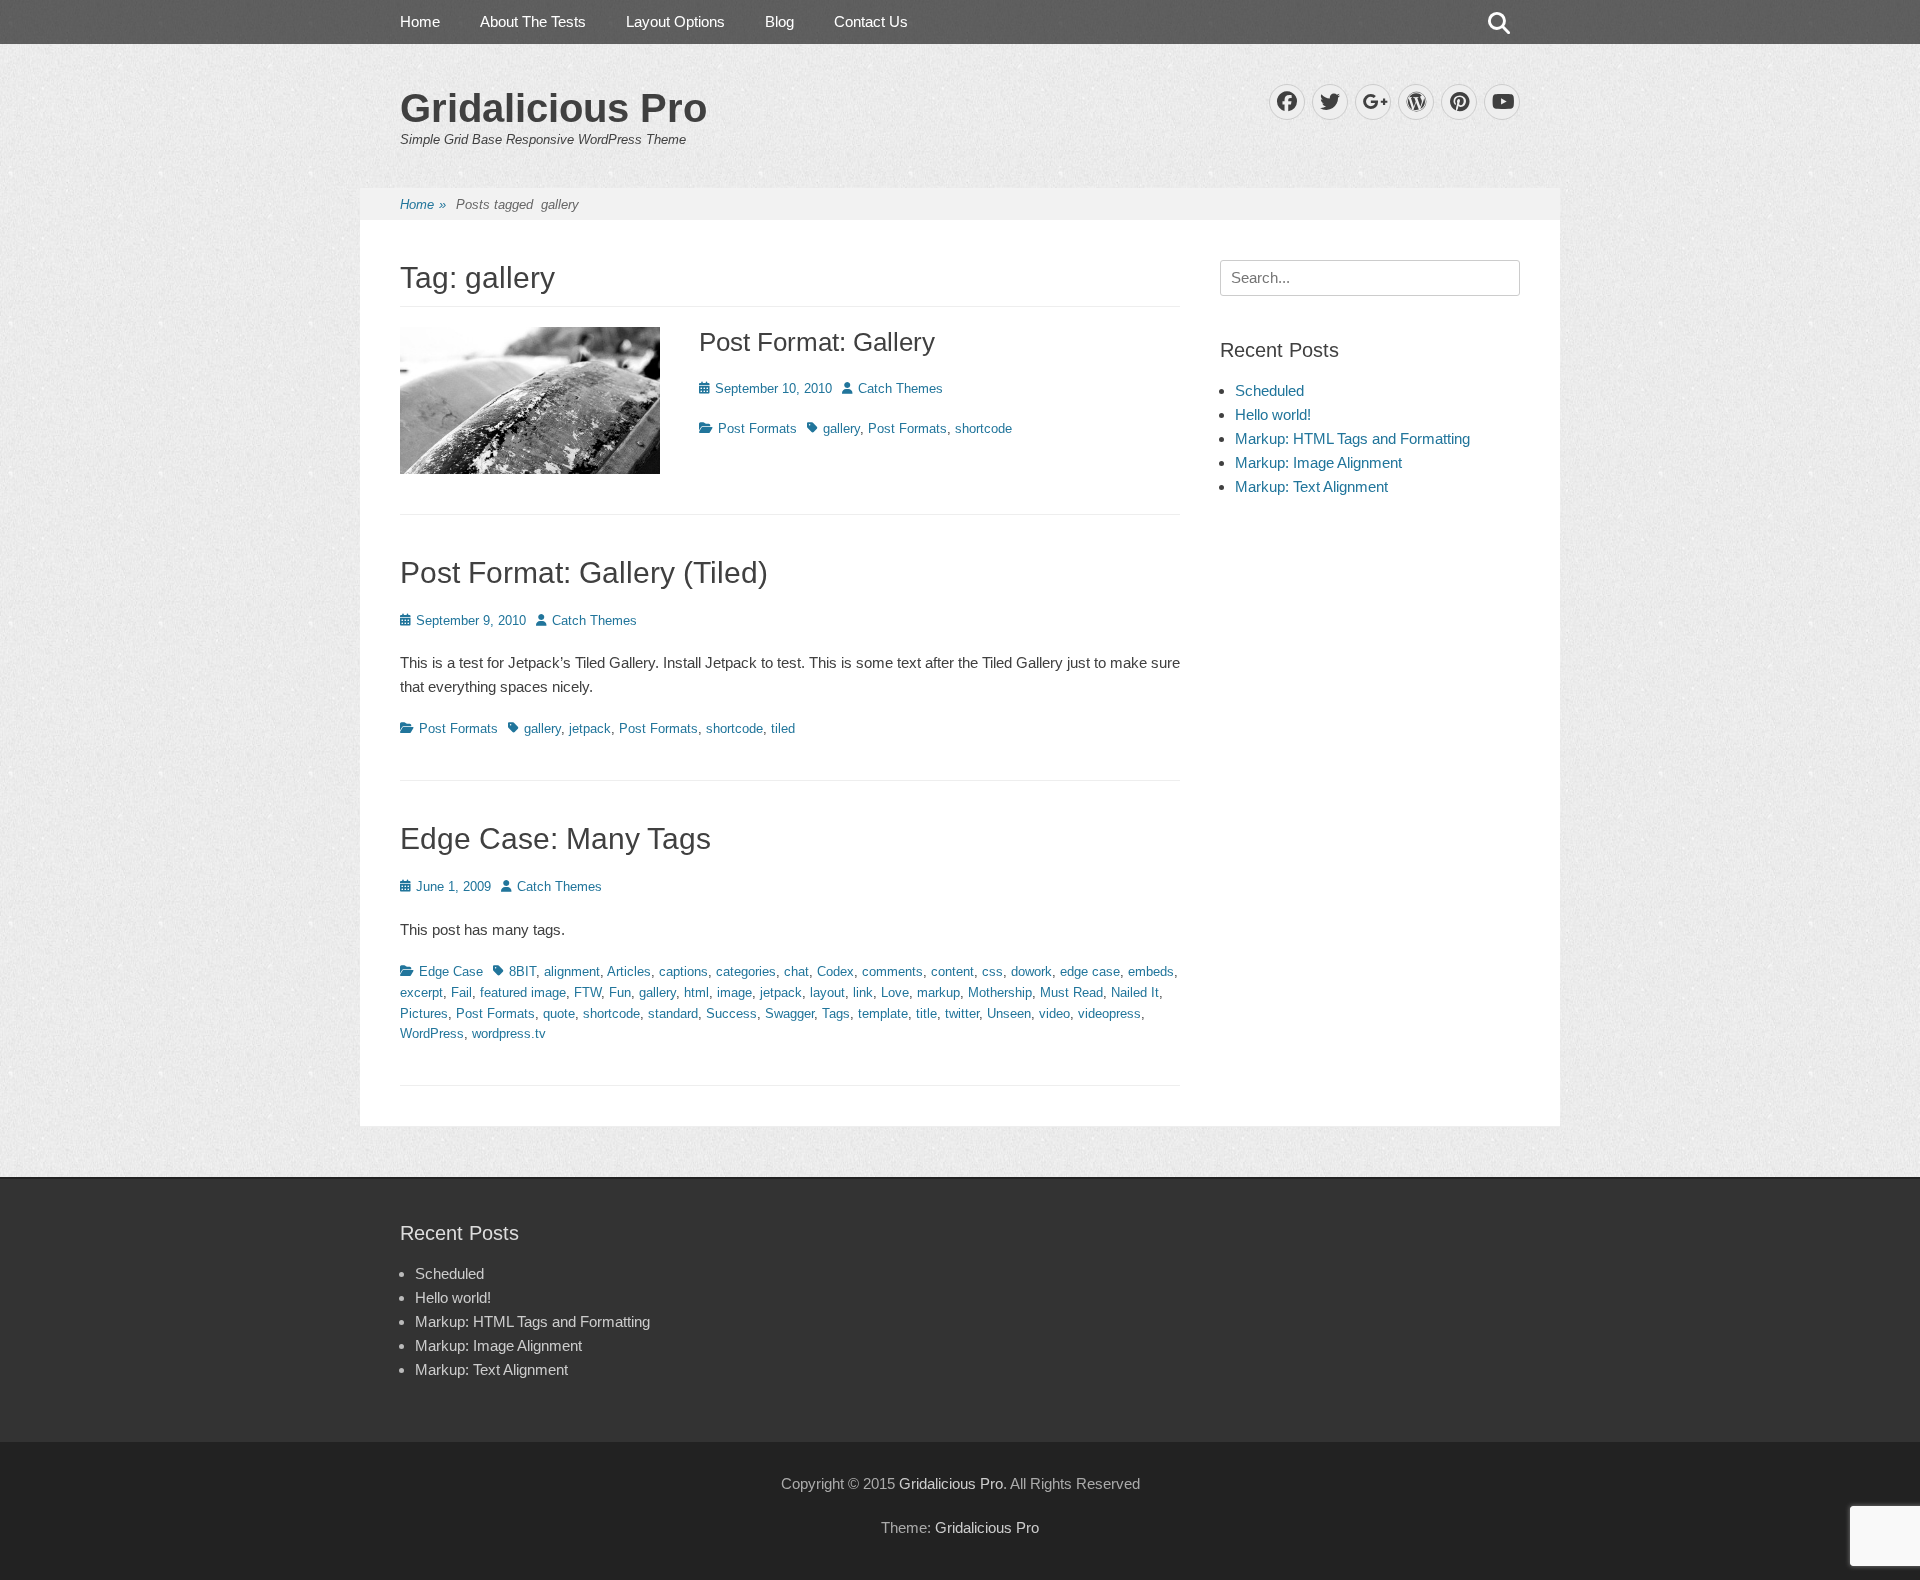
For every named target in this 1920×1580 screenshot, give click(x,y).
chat (796, 971)
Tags (836, 1013)
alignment (572, 971)
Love (895, 992)
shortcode (983, 428)
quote (559, 1013)
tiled (783, 728)
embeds (1151, 971)
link (863, 992)
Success (731, 1013)
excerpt (421, 992)
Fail (461, 992)
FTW (587, 992)
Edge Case (451, 971)
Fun (620, 992)
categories (746, 971)
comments (892, 971)
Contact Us (871, 21)
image (734, 992)
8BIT (522, 971)
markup (938, 992)
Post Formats (757, 428)
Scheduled (1269, 390)
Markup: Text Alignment (1311, 486)
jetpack (590, 728)
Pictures (424, 1013)
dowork (1031, 971)
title (926, 1013)
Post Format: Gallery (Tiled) (584, 572)
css (992, 971)
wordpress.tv (509, 1033)
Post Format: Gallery (817, 342)
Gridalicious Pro (553, 108)
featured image (523, 992)
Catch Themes (900, 388)
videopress (1109, 1013)
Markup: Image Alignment (1318, 462)
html (696, 992)
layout (827, 992)
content (952, 971)
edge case (1090, 971)
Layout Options (675, 21)
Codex (835, 971)
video (1054, 1013)
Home (420, 21)
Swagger (789, 1013)
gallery (841, 428)
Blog (779, 21)
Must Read (1071, 992)
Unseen (1009, 1013)
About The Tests (533, 21)
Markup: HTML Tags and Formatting (1352, 438)
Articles (629, 971)
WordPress (432, 1033)
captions (683, 971)
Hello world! (1273, 414)
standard (673, 1013)
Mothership (1000, 992)
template (883, 1013)
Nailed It (1135, 992)
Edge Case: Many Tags (555, 838)
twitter (962, 1013)
